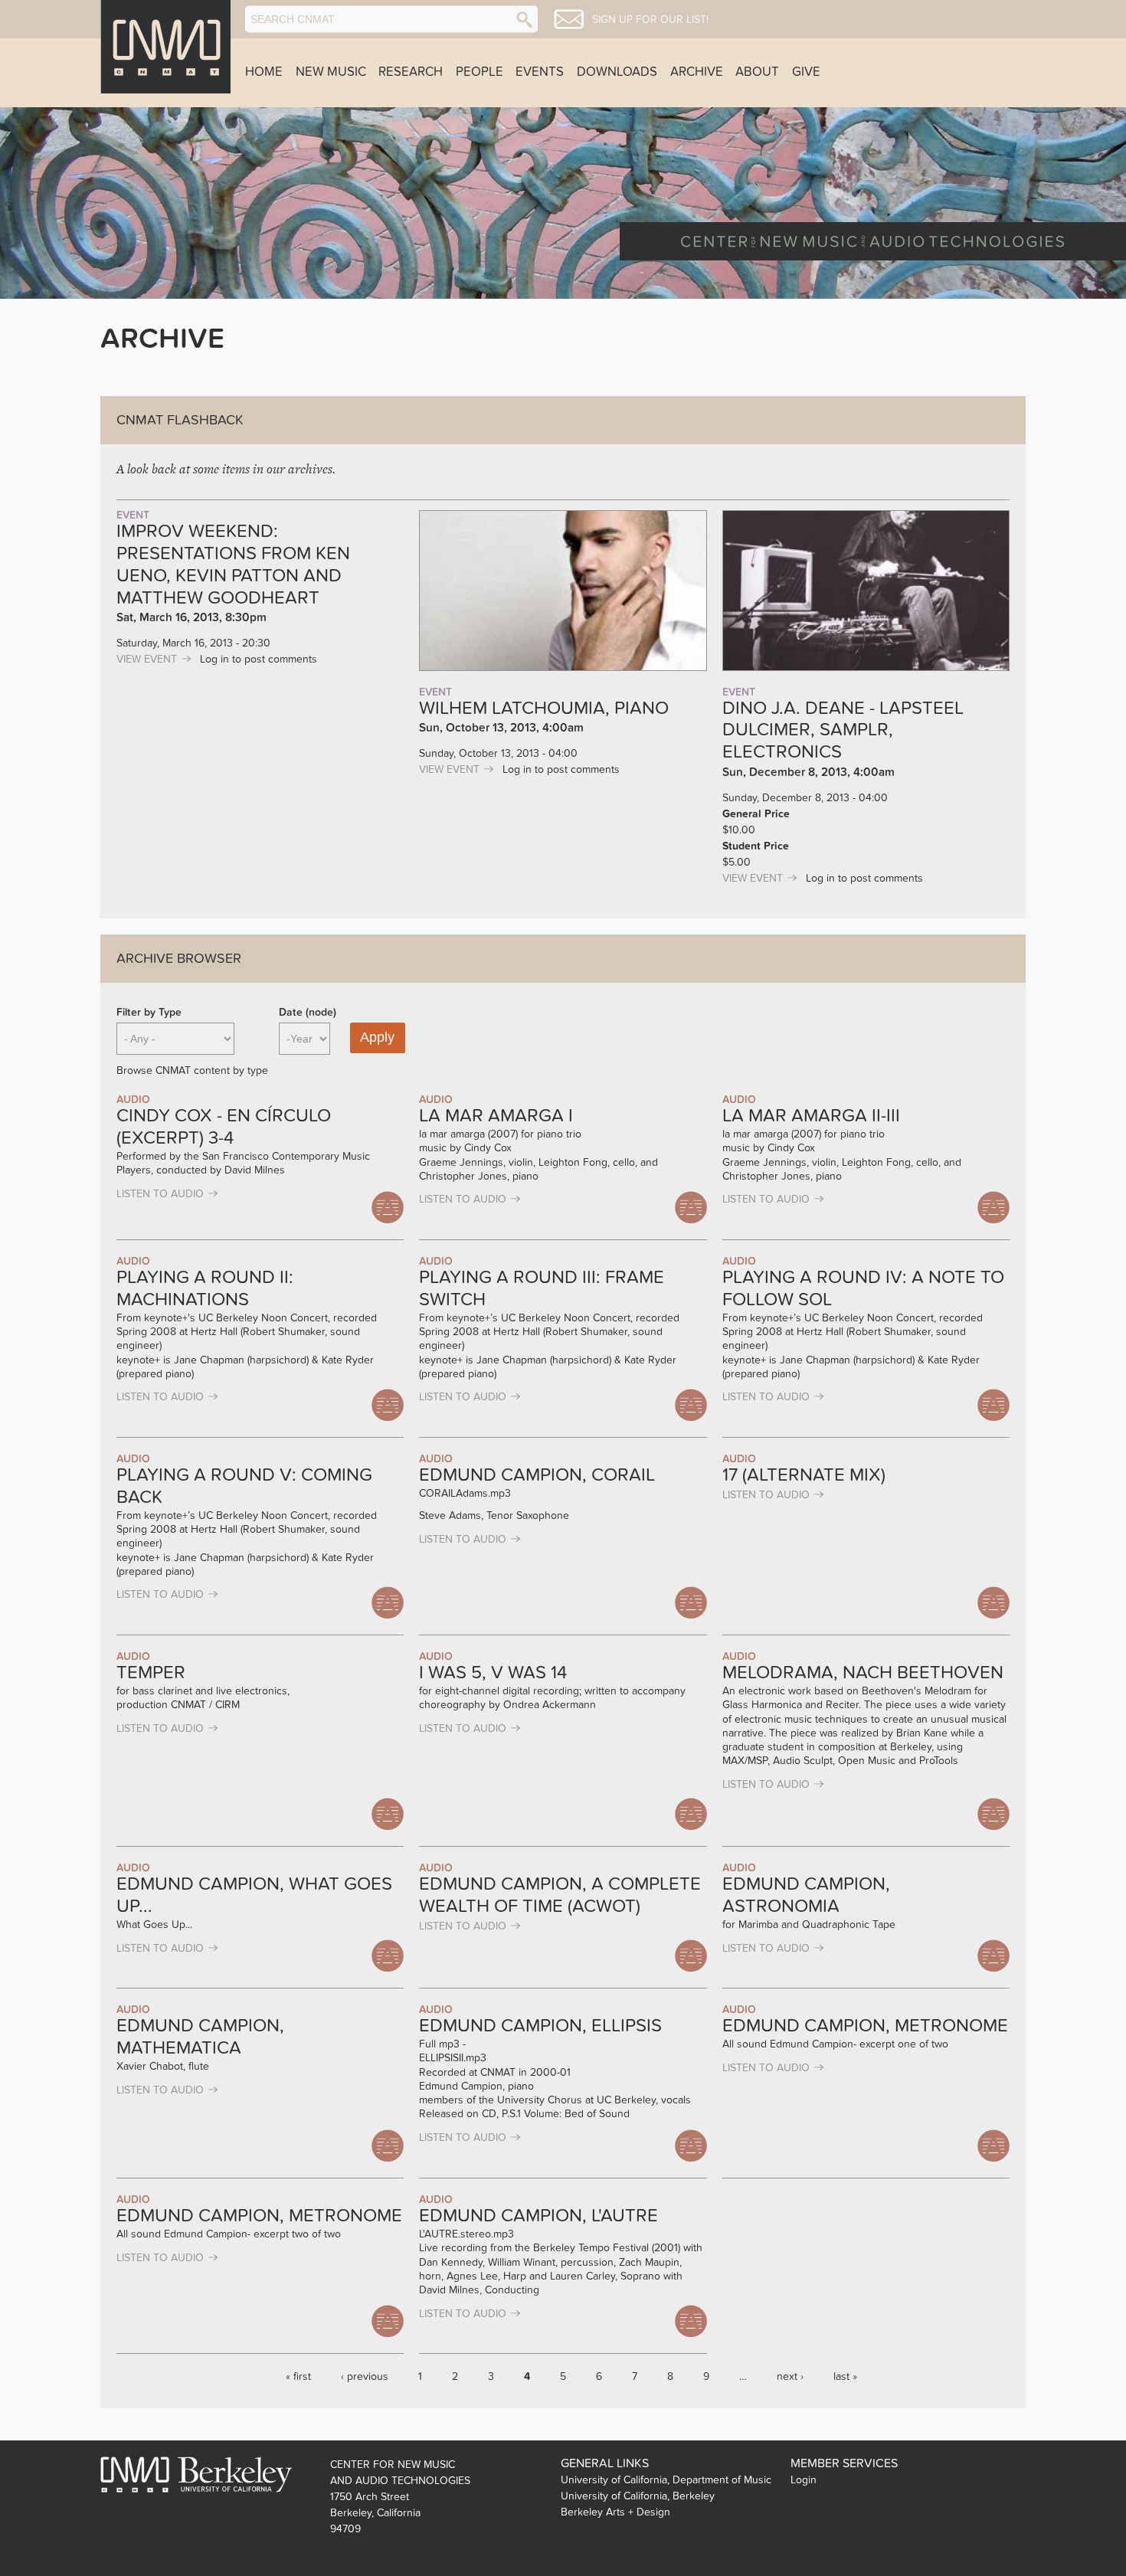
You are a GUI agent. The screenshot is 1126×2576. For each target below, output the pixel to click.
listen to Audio (160, 1194)
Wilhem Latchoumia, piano (544, 708)
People (480, 72)
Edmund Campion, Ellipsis (540, 2026)
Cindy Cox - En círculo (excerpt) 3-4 (224, 1127)
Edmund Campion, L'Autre (538, 2216)
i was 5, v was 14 (493, 1673)
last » (845, 2376)
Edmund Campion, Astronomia (806, 1895)
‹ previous (365, 2376)
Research (411, 72)
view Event (147, 659)
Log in (214, 659)
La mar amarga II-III (811, 1116)
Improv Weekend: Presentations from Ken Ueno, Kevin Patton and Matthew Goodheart (233, 564)
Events (540, 72)
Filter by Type (149, 1012)
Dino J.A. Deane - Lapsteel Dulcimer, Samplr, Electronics (843, 730)
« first (298, 2376)
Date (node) (308, 1012)
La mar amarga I (496, 1116)
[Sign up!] (569, 19)
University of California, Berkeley (638, 2496)
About (757, 72)
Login (804, 2480)
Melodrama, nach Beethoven (863, 1673)
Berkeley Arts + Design (615, 2512)
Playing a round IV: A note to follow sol (863, 1288)
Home (264, 72)
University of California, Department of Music (666, 2480)
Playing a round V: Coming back (244, 1486)
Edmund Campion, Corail (537, 1475)
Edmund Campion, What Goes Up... (254, 1895)
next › (790, 2376)
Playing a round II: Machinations (205, 1288)
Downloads (617, 72)
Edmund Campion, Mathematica (200, 2037)
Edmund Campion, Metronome (865, 2026)
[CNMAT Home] (165, 47)
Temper (151, 1673)
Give (806, 72)
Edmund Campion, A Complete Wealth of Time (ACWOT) (560, 1895)
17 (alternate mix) (804, 1475)
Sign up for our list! (650, 20)
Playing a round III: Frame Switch (542, 1288)
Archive (697, 72)
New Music (331, 72)
